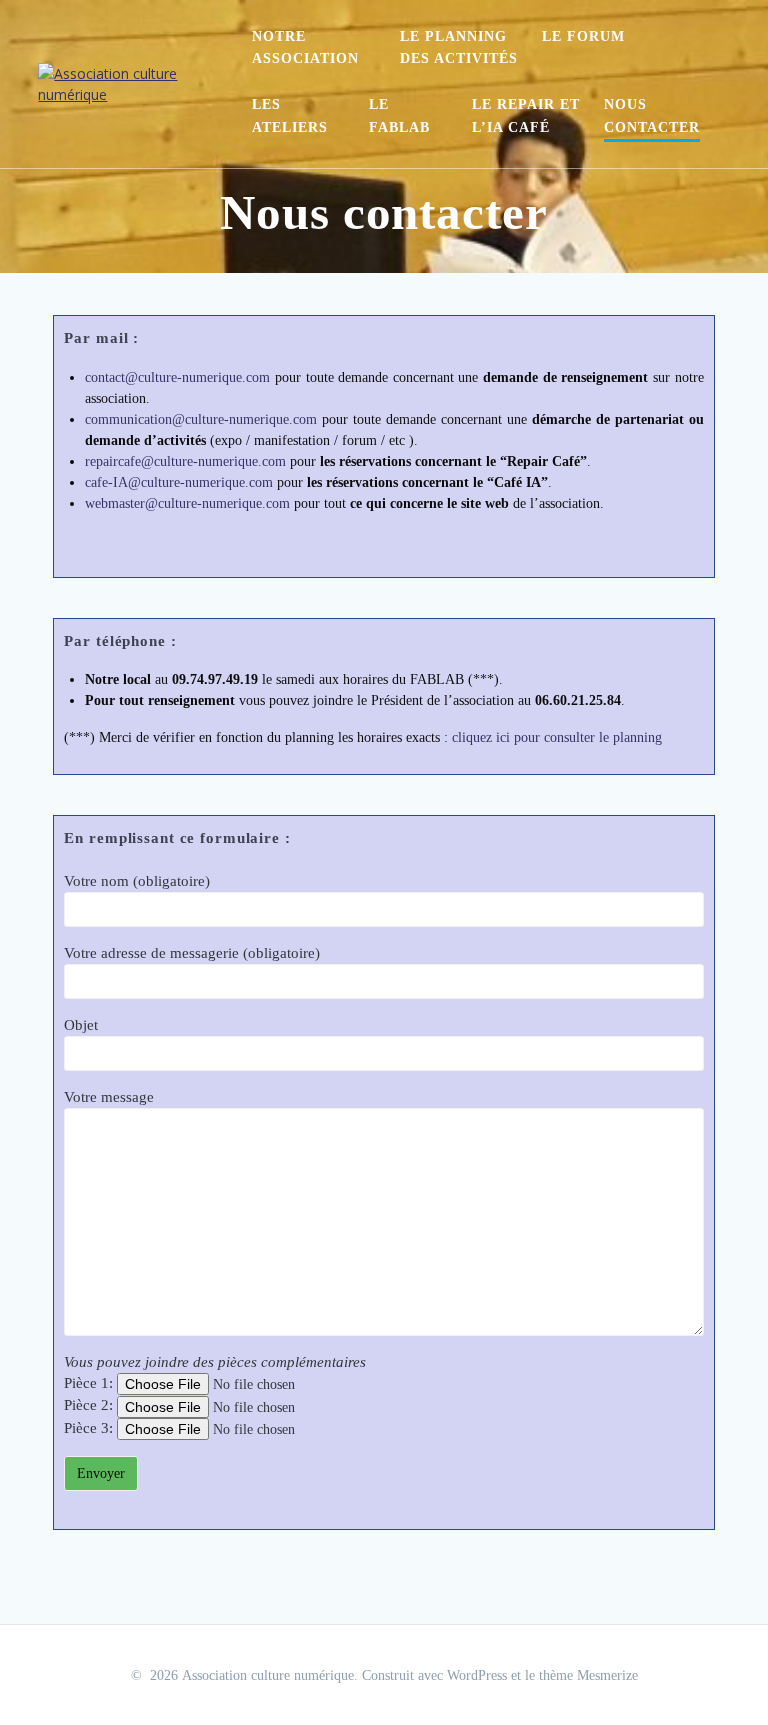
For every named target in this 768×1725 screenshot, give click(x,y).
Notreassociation (305, 47)
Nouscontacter (652, 115)
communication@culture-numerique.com (201, 419)
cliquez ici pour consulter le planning (557, 737)
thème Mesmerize (588, 1675)
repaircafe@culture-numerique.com (185, 461)
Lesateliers (290, 115)
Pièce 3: (90, 1428)
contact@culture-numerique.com (177, 377)
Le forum (583, 36)
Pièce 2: (90, 1405)
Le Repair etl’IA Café (526, 115)
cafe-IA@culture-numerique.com (179, 482)
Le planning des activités (459, 47)
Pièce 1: (90, 1383)
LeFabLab (399, 115)
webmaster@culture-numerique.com (187, 503)
